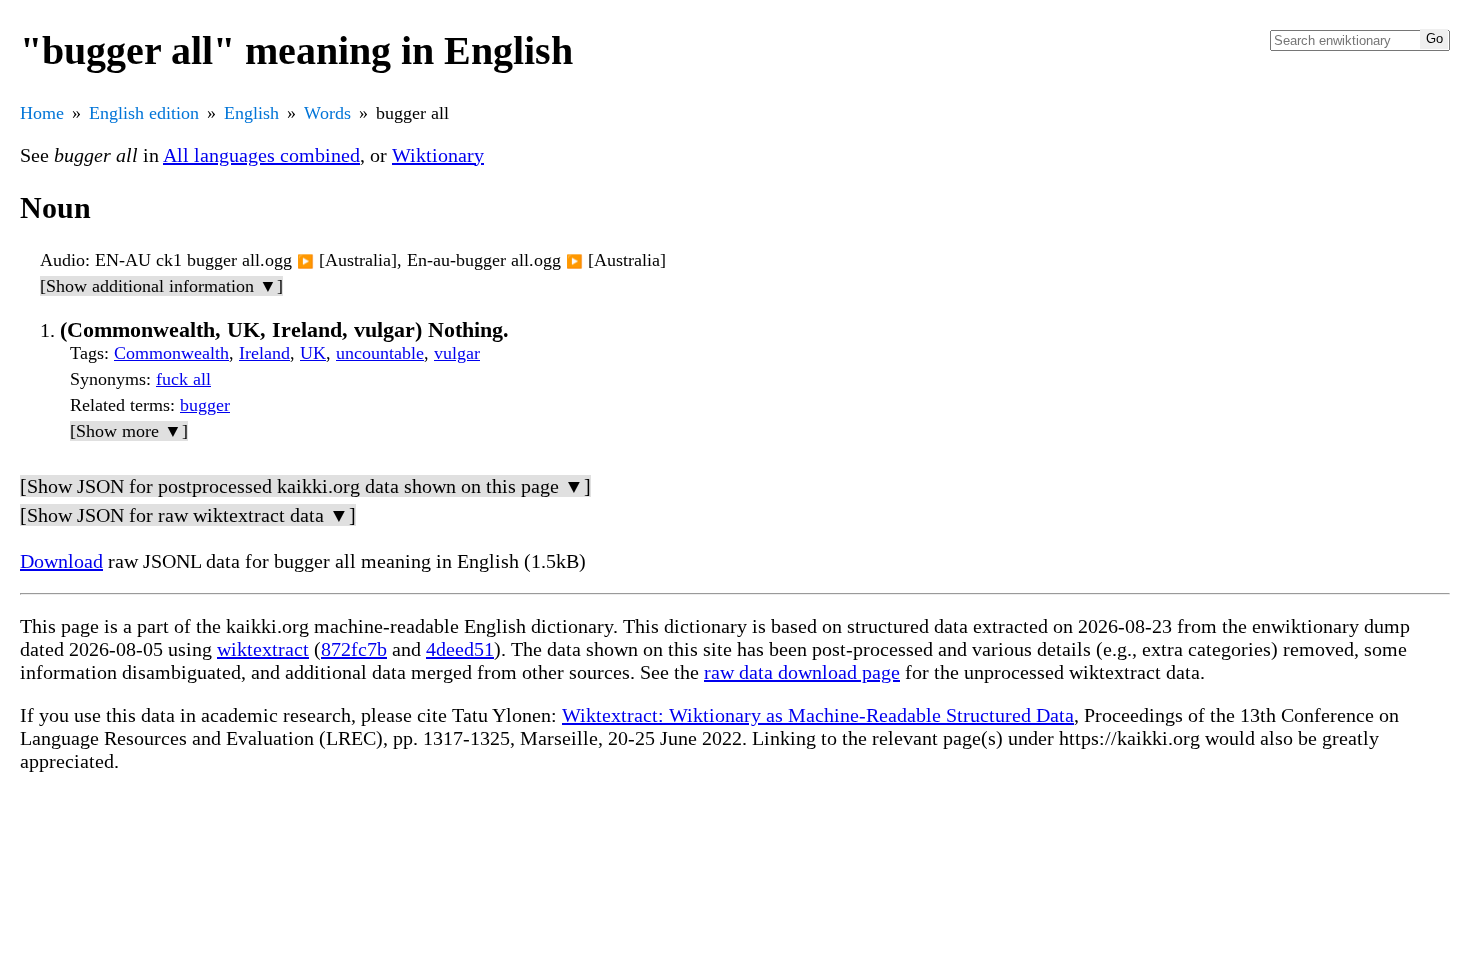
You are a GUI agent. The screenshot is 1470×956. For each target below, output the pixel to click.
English (251, 113)
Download (61, 561)
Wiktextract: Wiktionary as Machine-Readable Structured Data (818, 715)
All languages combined (261, 155)
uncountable (380, 353)
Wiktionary (438, 155)
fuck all (183, 379)
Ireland (264, 353)
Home (42, 113)
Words (327, 113)
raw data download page (802, 672)
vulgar (457, 353)
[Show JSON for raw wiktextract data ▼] (188, 515)
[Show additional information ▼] (161, 286)
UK (313, 353)
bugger (205, 405)
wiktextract (263, 649)
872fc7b (354, 649)
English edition (144, 113)
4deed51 (460, 649)
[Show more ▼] (129, 431)
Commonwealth (171, 353)
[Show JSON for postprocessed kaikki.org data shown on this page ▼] (305, 486)
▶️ (305, 261)
